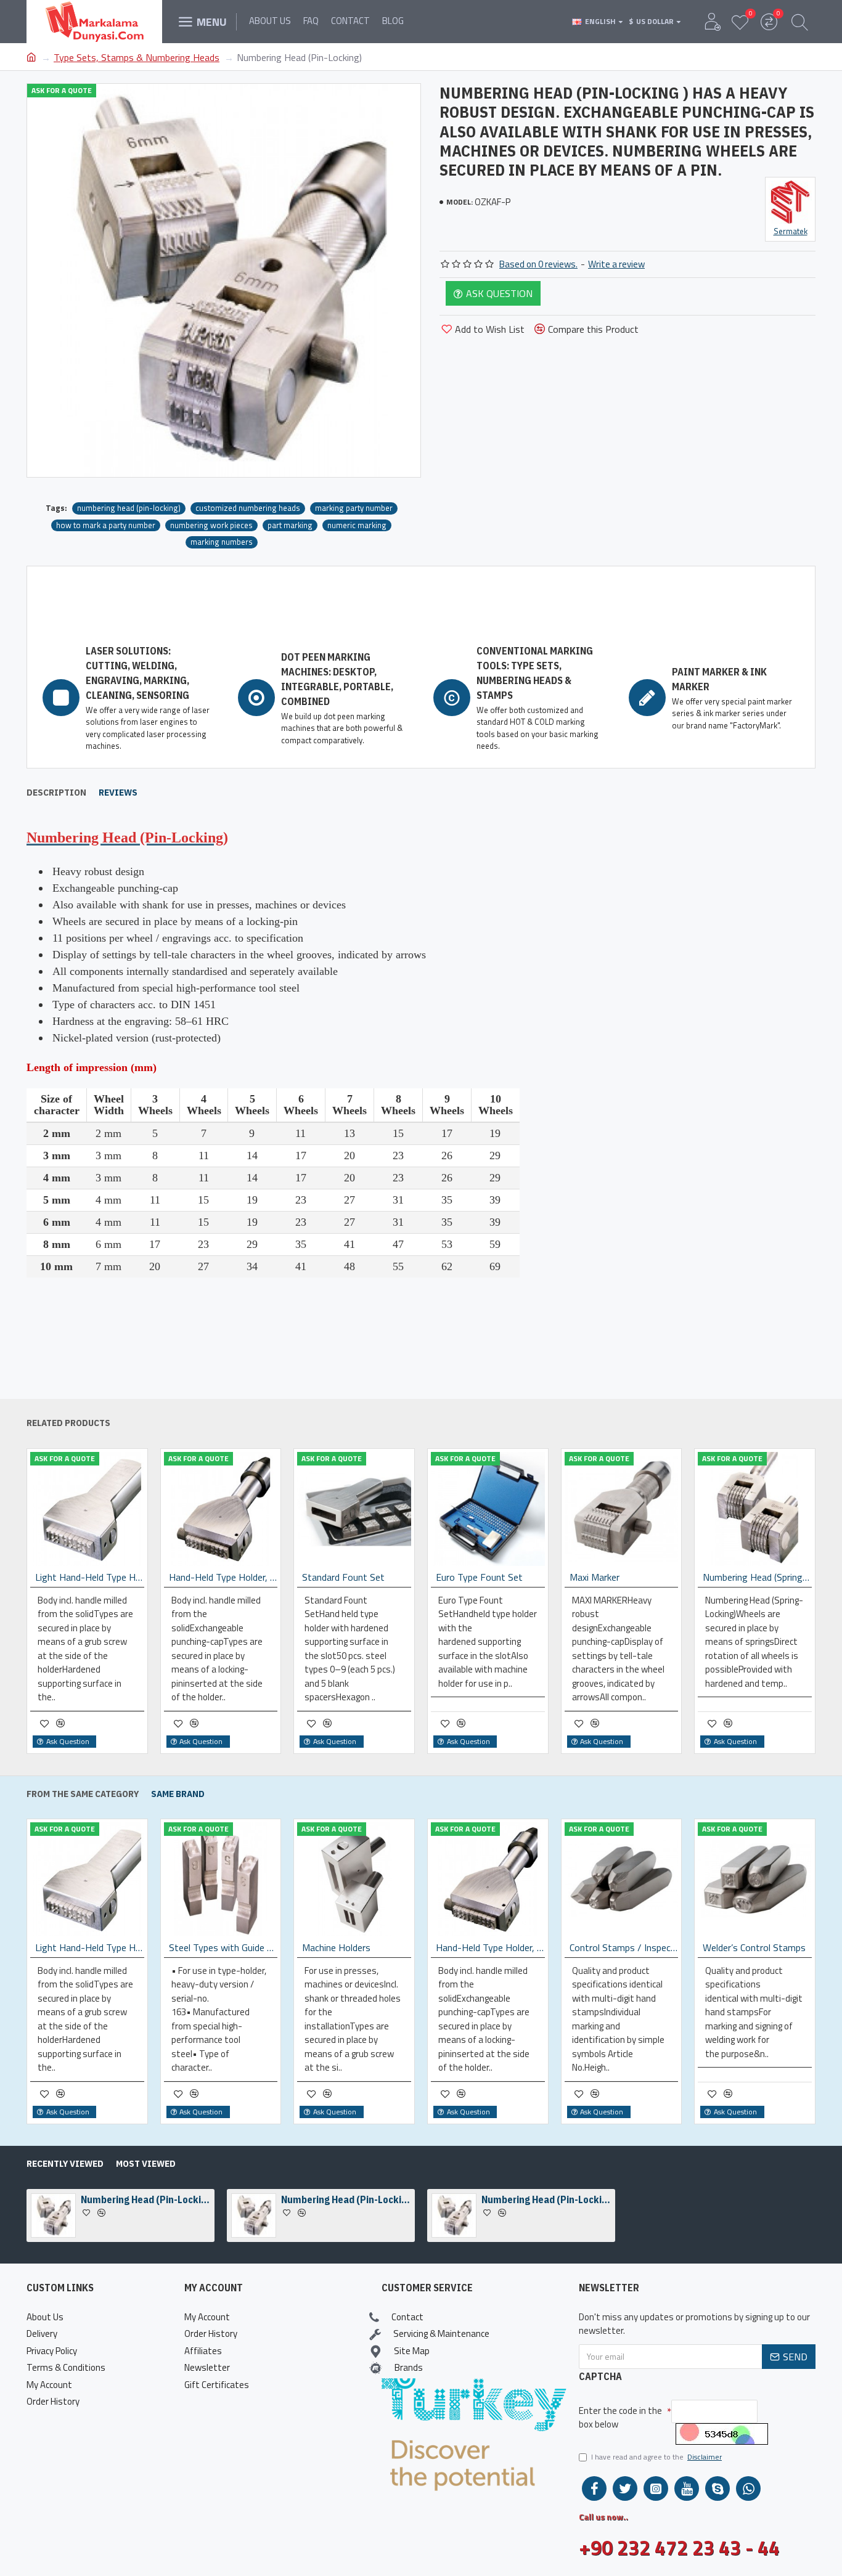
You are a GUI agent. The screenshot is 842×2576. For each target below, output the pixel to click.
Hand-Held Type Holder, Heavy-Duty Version (223, 1577)
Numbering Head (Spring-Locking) (757, 1577)
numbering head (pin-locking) (129, 508)
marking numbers (222, 542)
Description (56, 793)
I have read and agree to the (656, 2457)
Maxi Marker (595, 1577)
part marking (290, 525)
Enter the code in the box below (620, 2418)
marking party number (354, 508)
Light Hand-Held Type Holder (90, 1577)
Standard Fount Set (343, 1577)
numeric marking (357, 525)
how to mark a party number (106, 525)
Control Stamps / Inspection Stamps (672, 1948)
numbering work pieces (211, 525)
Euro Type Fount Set (479, 1577)
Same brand (178, 1794)
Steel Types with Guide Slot (271, 1948)
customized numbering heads (248, 508)
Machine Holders (384, 1948)
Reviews (118, 793)
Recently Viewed (65, 2164)
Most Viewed (146, 2164)
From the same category (83, 1794)
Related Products (68, 1423)
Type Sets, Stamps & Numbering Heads (137, 57)
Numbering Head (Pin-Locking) (145, 2199)
